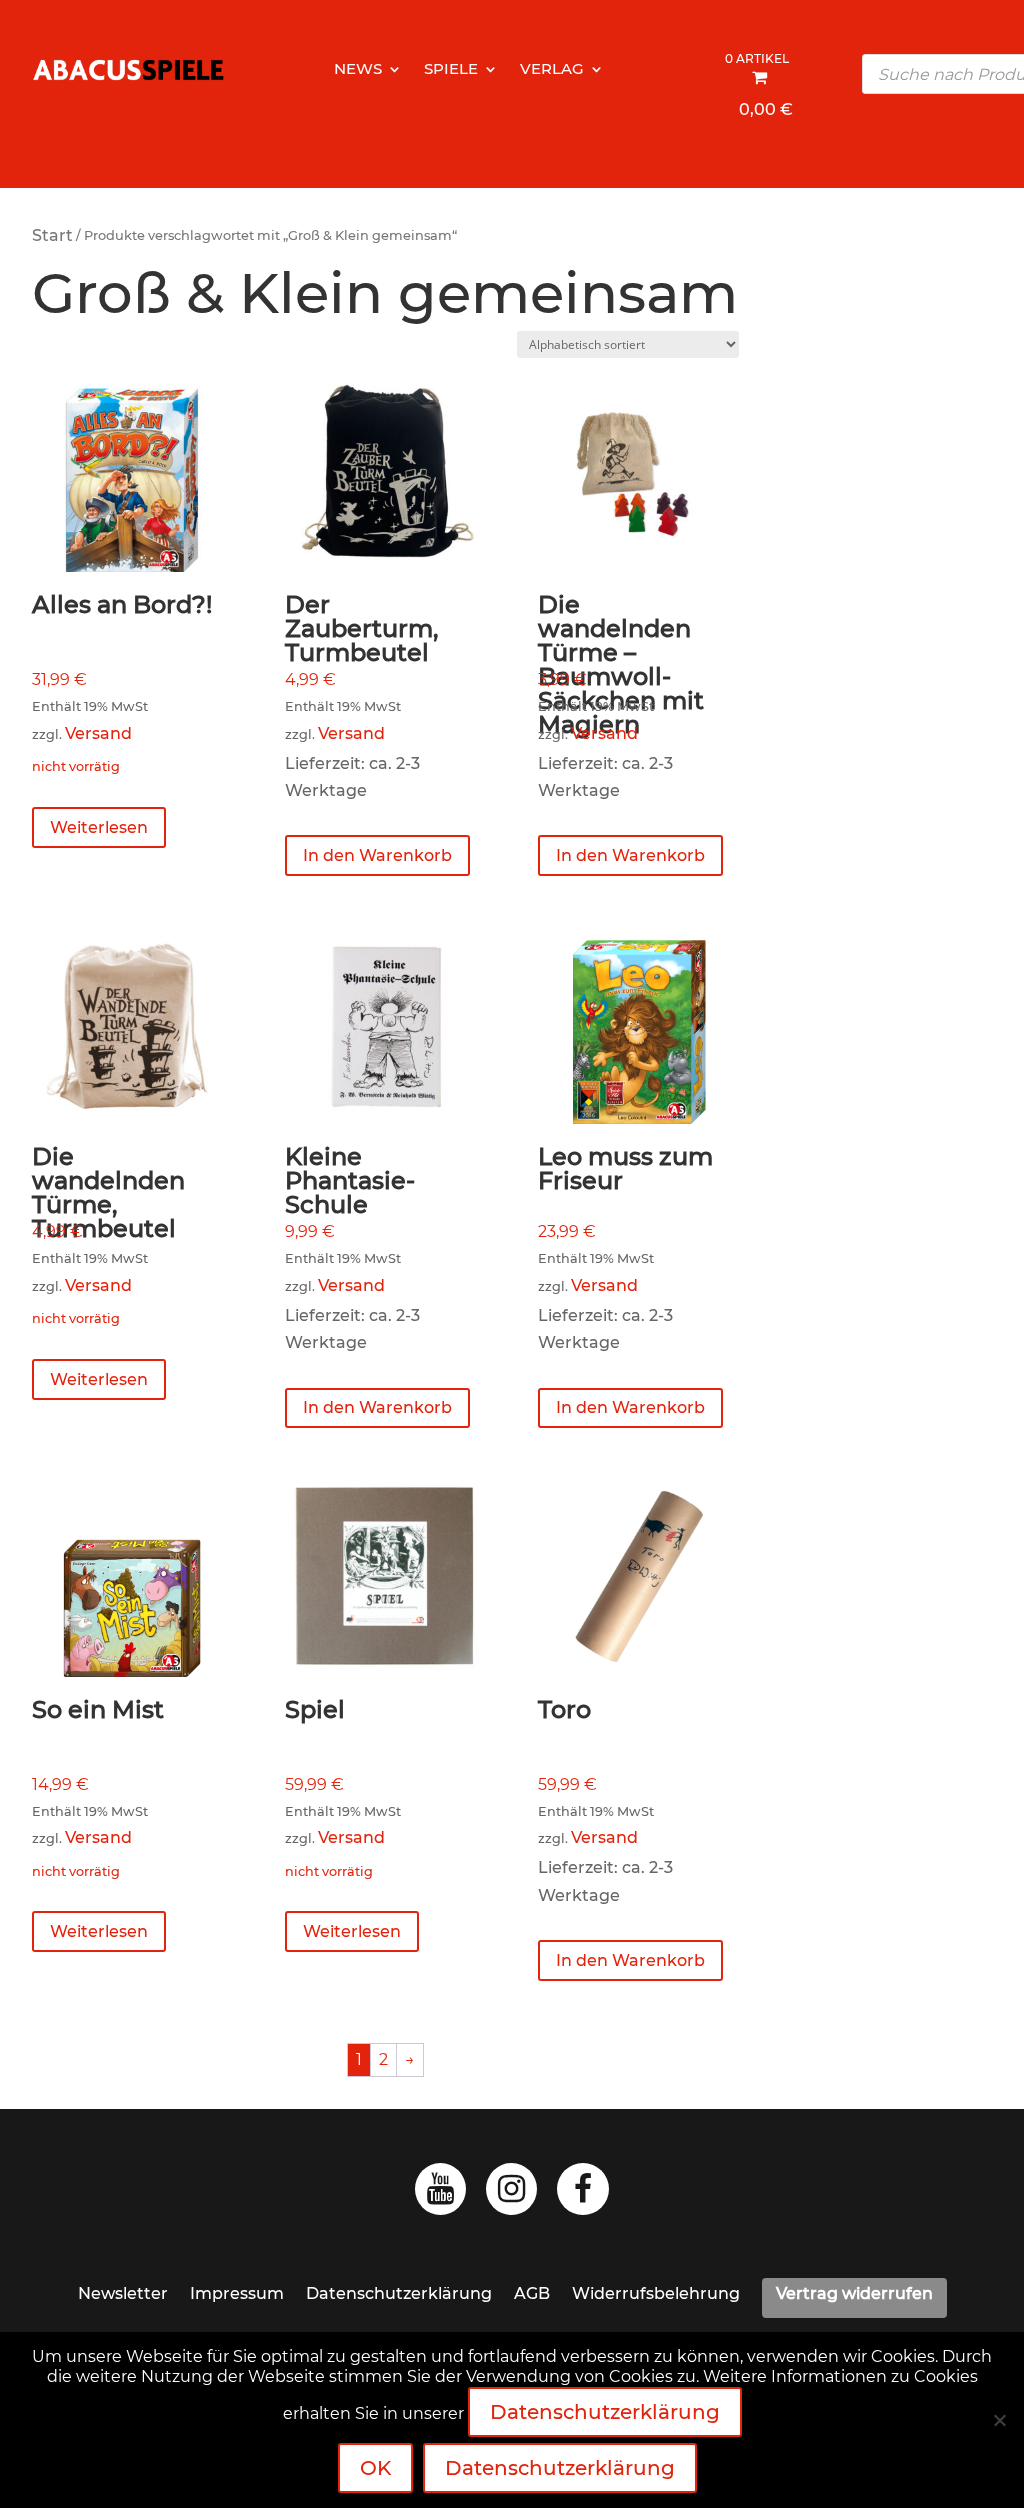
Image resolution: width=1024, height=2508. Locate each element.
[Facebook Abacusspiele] (583, 2194)
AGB (532, 2293)
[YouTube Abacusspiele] (440, 2194)
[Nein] (999, 2420)
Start (52, 235)
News (358, 70)
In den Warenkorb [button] (377, 855)
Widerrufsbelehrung (656, 2293)
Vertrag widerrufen (854, 2293)
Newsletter (123, 2293)
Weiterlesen (99, 827)
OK (375, 2468)
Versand (98, 733)
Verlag (552, 70)
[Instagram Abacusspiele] (511, 2194)
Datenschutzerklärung (399, 2293)
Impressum (237, 2293)
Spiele (451, 70)
